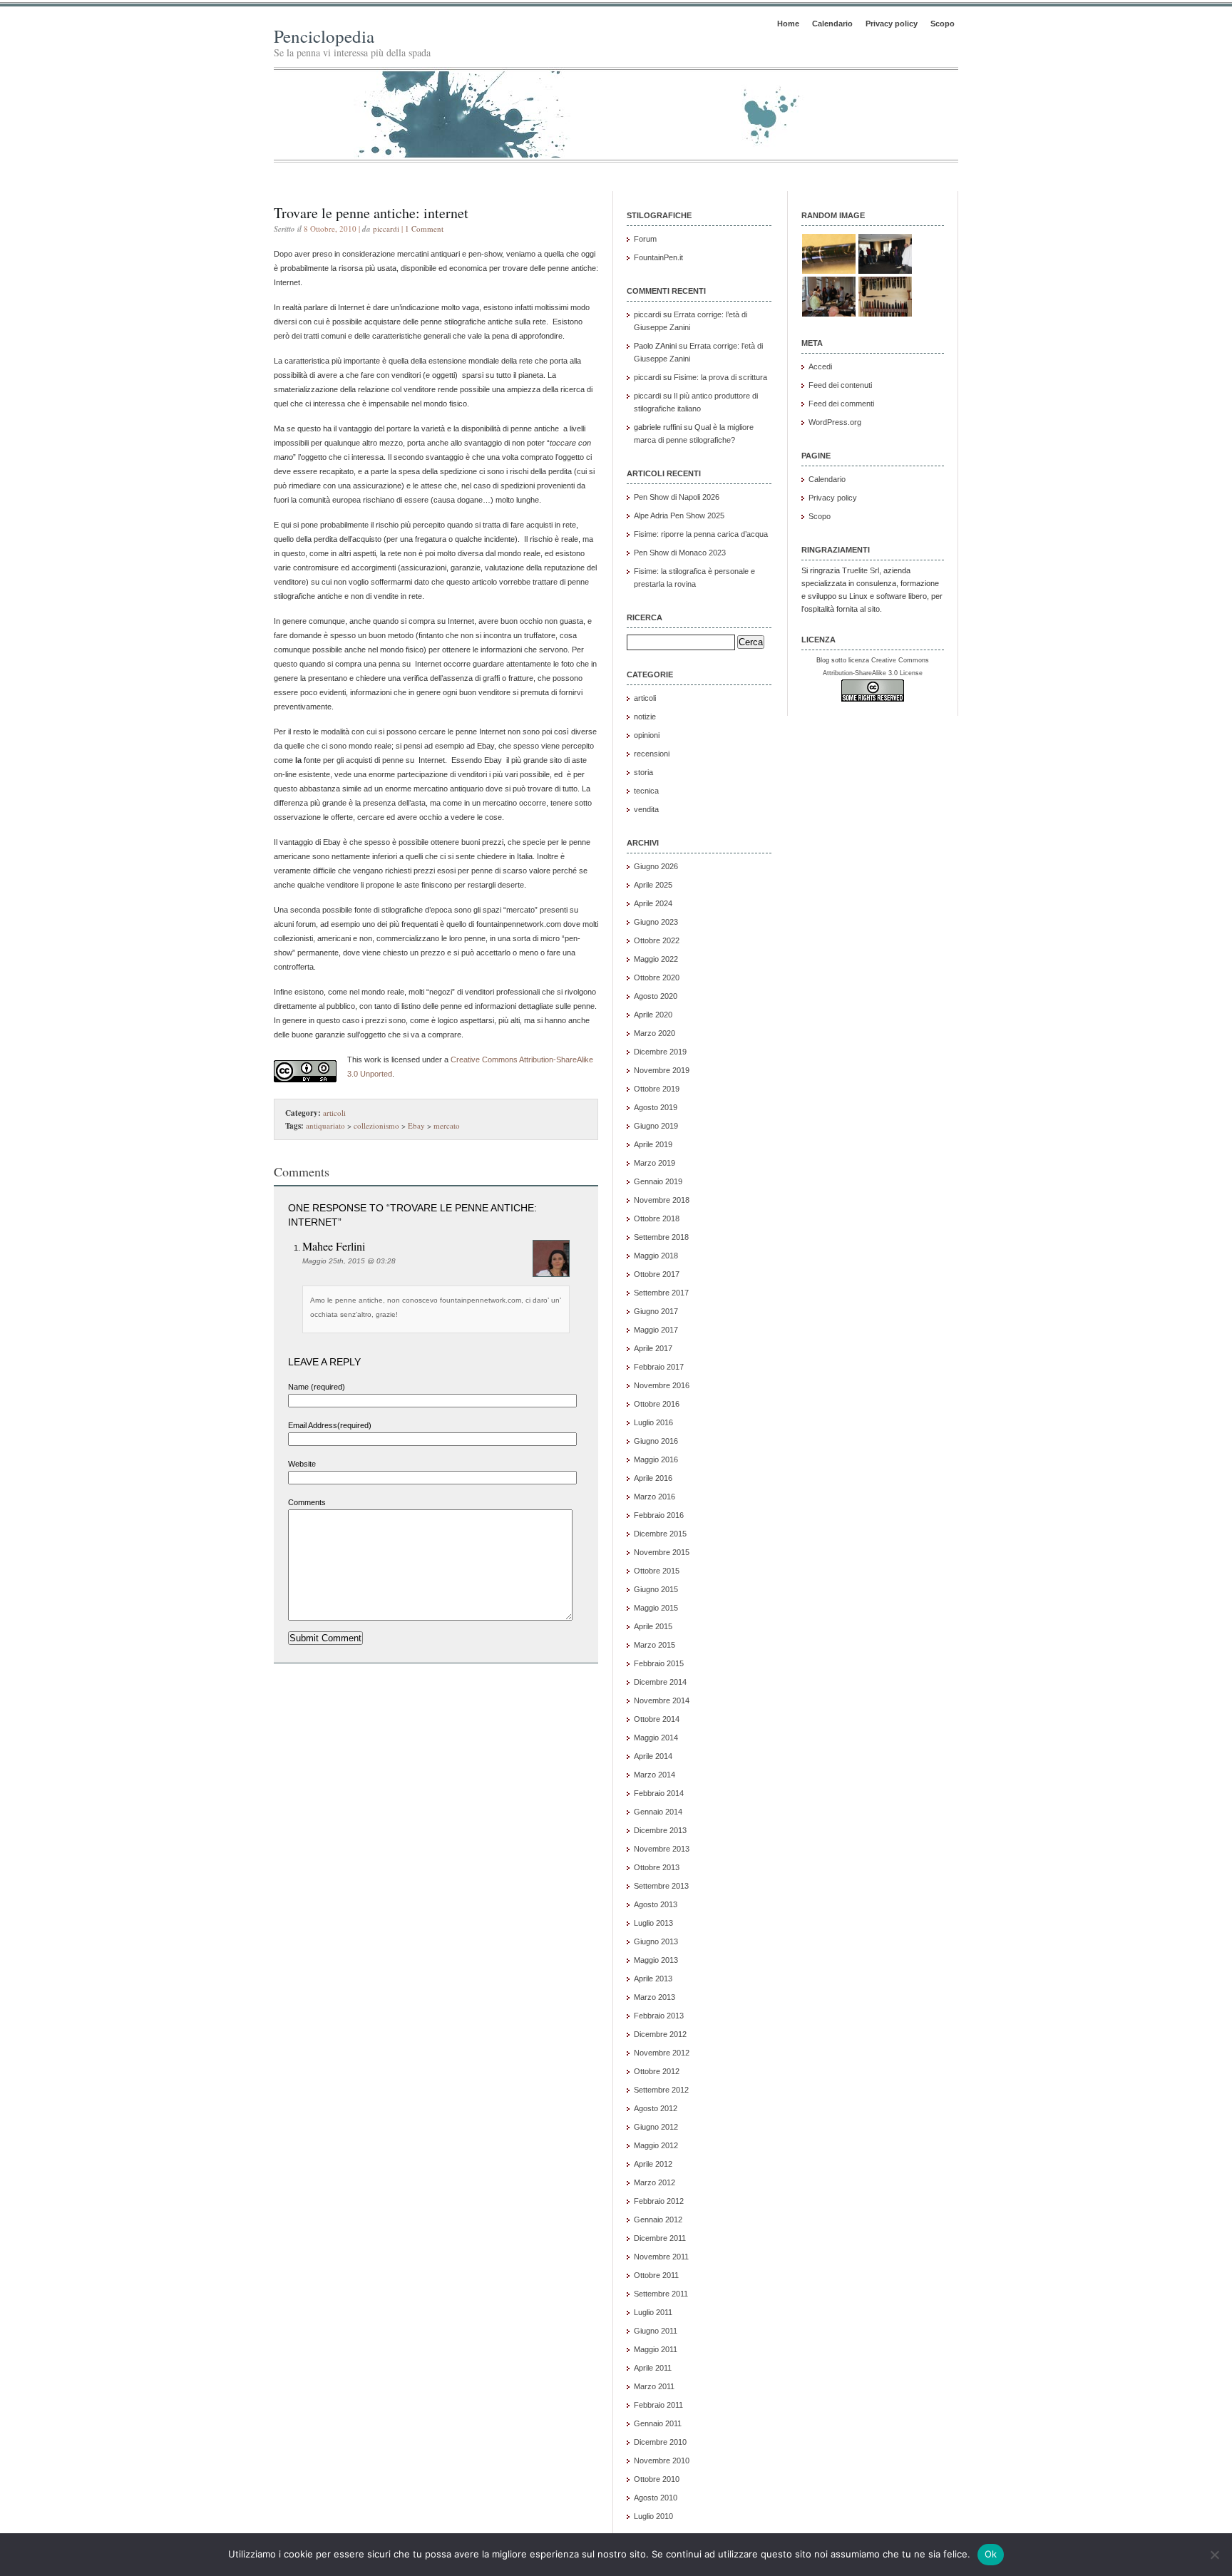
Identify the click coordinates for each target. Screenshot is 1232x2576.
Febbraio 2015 (659, 1663)
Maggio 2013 (656, 1960)
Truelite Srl (861, 570)
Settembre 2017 (661, 1293)
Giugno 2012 (656, 2127)
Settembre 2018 (661, 1237)
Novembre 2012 (662, 2053)
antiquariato (325, 1125)
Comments (307, 1502)
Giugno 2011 (656, 2331)
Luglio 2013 (653, 1923)
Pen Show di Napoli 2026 (677, 497)
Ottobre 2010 (657, 2479)
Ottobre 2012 (657, 2071)
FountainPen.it (658, 257)
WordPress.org (835, 422)
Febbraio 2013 (659, 2016)
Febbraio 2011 (658, 2405)
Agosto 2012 (656, 2108)
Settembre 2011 (661, 2294)
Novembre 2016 (662, 1385)
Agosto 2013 (656, 1904)
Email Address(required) (330, 1425)
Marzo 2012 (654, 2182)
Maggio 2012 (656, 2145)
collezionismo (376, 1125)
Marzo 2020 (654, 1033)
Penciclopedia (324, 36)
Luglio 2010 (653, 2516)
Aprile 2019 (653, 1144)
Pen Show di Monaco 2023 (680, 553)
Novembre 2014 (662, 1700)
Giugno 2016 (656, 1441)
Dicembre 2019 (660, 1052)
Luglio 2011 (653, 2312)
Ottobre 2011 (656, 2275)
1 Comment (424, 229)
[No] (1214, 2555)
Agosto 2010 (656, 2498)
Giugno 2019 (656, 1126)
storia (643, 772)
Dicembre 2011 (660, 2238)
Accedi (820, 366)
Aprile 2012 (653, 2164)
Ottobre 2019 (657, 1089)
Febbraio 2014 (659, 1793)
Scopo (943, 24)
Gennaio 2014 (658, 1812)
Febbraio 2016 (659, 1515)
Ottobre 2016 (657, 1404)
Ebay (416, 1125)
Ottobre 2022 (657, 940)
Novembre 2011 (661, 2257)
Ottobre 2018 (657, 1218)
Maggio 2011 (656, 2349)
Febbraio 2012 (659, 2201)
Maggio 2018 (656, 1256)
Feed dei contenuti (840, 385)
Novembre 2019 (662, 1070)
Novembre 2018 (662, 1200)
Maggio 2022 (656, 959)
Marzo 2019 (654, 1163)
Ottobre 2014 (657, 1719)
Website (302, 1464)
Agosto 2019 (656, 1107)
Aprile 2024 (653, 903)
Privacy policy (892, 24)
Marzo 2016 (654, 1497)
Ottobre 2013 (657, 1867)
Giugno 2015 (656, 1589)
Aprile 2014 (653, 1756)
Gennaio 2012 (658, 2220)
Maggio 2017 (656, 1330)
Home (788, 24)
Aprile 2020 (653, 1015)
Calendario (832, 24)
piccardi (386, 229)
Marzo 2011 (654, 2386)
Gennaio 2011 (658, 2423)
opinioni (647, 735)
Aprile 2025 (653, 885)
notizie (645, 717)
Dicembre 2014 (660, 1682)
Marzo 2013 (654, 1997)
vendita (646, 809)
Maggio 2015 (656, 1608)
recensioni (652, 754)
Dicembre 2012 (660, 2034)
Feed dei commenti (841, 404)
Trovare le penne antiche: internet (371, 213)
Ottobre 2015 (657, 1571)
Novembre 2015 (662, 1552)
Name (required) (317, 1387)
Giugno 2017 (656, 1311)
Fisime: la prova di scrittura (720, 377)
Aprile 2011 (653, 2368)
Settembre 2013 (661, 1886)
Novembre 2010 (662, 2460)
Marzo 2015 (654, 1645)
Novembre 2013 (662, 1849)
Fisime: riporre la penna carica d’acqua (701, 534)
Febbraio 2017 (659, 1367)
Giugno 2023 (656, 922)
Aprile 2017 (653, 1348)
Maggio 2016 (656, 1459)
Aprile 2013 (653, 1979)
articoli (334, 1113)
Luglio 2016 (653, 1422)
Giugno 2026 (656, 866)
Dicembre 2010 (660, 2442)
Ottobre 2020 (657, 977)
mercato (447, 1125)
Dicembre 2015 (660, 1534)
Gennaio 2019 (658, 1181)
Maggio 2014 (656, 1738)
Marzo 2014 (654, 1775)
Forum (645, 239)
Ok (991, 2554)
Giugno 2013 (656, 1941)
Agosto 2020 (656, 996)
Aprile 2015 (653, 1626)
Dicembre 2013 (660, 1830)
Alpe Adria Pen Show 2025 (679, 515)
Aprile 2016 (653, 1478)
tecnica (646, 791)
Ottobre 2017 (657, 1274)
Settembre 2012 (661, 2090)
